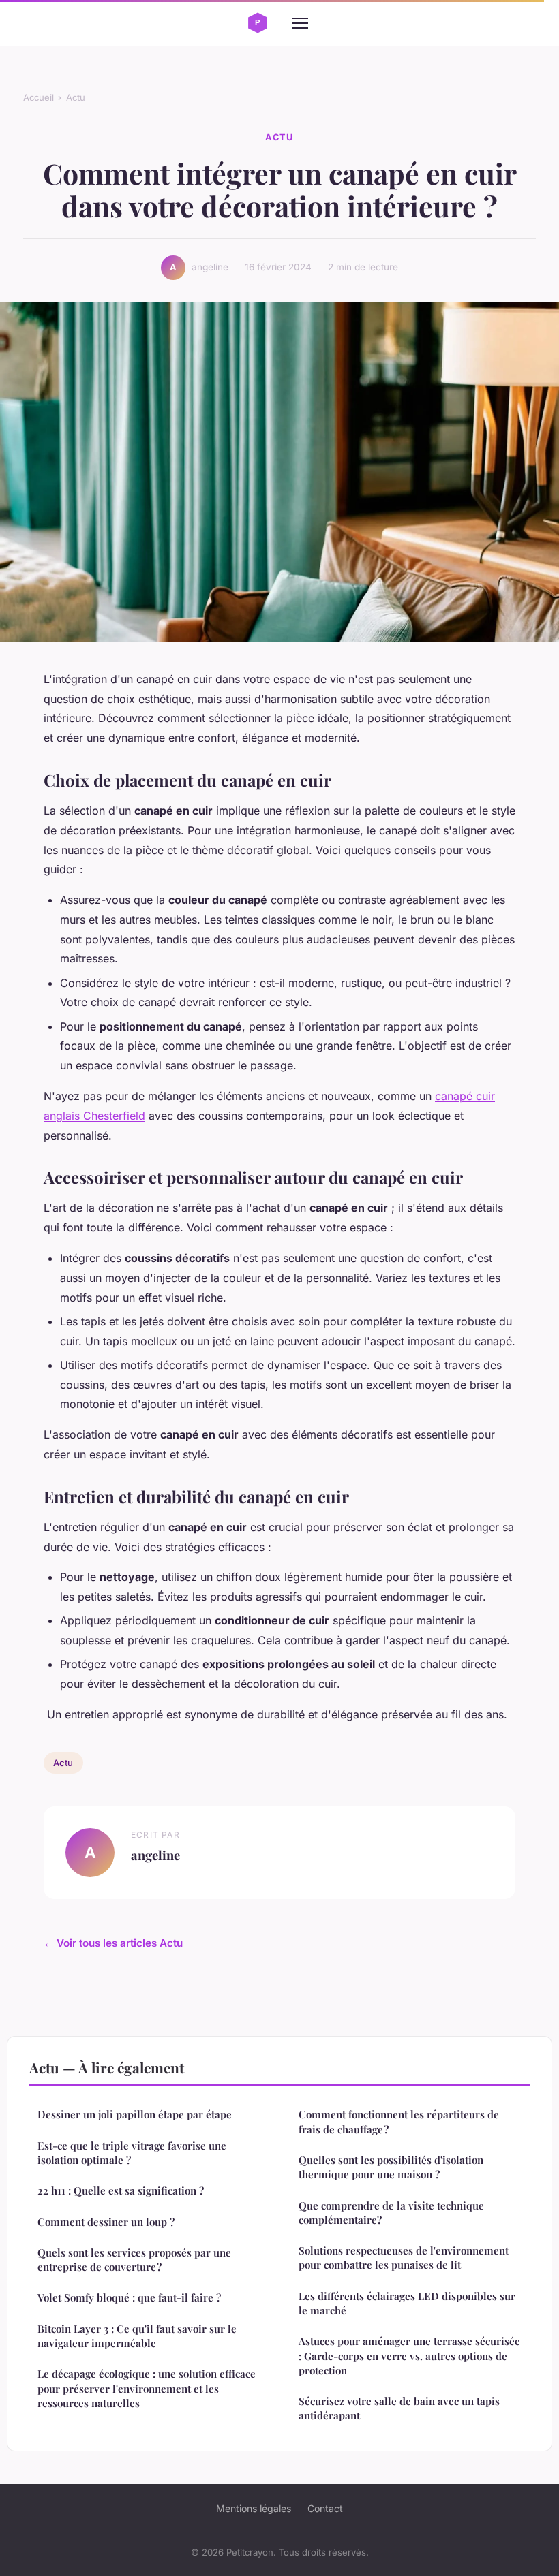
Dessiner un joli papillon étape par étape (135, 2114)
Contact (325, 2508)
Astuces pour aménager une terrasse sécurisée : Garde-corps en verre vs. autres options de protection (409, 2356)
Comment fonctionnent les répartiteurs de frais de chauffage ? (399, 2121)
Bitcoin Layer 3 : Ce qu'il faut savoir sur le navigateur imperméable (137, 2336)
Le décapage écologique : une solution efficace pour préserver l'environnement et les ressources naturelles (147, 2388)
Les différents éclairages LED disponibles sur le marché (407, 2303)
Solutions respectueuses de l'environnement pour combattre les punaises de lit (404, 2258)
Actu (76, 97)
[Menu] (300, 23)
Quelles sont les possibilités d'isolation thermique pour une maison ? (391, 2167)
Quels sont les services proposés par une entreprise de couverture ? (134, 2260)
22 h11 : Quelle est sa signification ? (121, 2190)
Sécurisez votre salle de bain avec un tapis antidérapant (399, 2408)
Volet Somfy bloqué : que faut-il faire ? (129, 2297)
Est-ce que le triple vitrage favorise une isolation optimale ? (132, 2153)
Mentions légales (254, 2508)
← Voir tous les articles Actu (113, 1943)
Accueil (39, 97)
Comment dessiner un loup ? (106, 2222)
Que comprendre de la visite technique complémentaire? (391, 2213)
